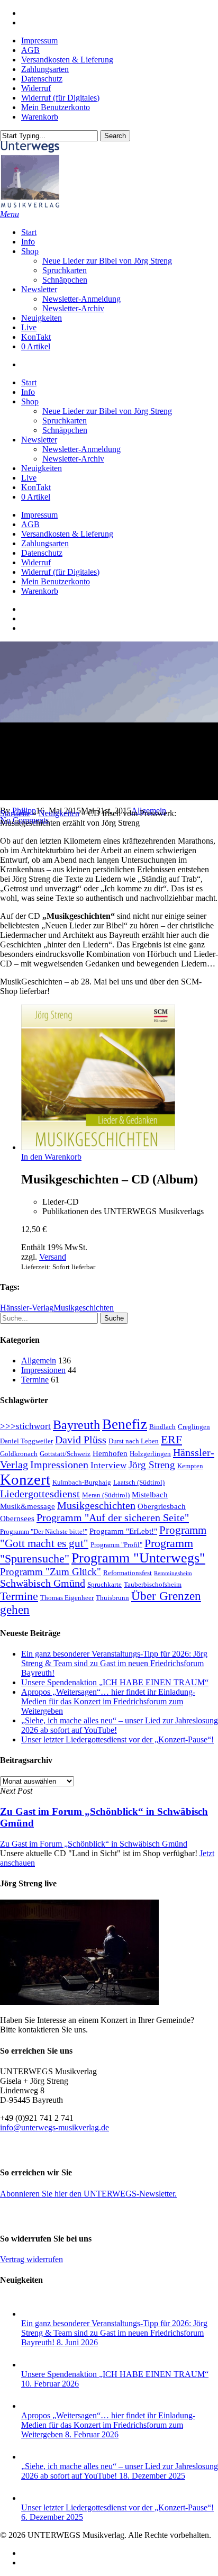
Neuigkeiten (42, 468)
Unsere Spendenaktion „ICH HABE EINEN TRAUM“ (115, 1682)
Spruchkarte (105, 1584)
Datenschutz (42, 553)
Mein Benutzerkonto (56, 581)
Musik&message (28, 1506)
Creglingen (194, 1427)
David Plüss (81, 1440)
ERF (171, 1439)
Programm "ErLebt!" (123, 1531)
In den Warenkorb (51, 1157)
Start (29, 382)
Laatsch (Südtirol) (139, 1482)
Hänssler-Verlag (27, 1308)
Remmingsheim (173, 1573)
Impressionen (43, 1370)
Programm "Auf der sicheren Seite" (113, 1517)
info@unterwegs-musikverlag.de (54, 2127)
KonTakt (36, 487)
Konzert (25, 1479)
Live (29, 478)
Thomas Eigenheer (67, 1598)
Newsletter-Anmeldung (81, 449)
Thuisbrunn (112, 1598)
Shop (30, 401)
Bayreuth (76, 1425)
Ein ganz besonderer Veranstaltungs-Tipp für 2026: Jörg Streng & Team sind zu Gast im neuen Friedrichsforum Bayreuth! (114, 1663)
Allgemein (39, 1361)
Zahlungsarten (45, 543)
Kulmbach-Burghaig (82, 1482)
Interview (108, 1465)
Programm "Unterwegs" (138, 1558)
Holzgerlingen (150, 1454)
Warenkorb (40, 591)
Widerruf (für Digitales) (60, 572)
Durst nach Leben (134, 1441)
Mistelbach (150, 1495)
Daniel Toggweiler (26, 1441)
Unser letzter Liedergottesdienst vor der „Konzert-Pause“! (117, 1739)
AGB (30, 524)
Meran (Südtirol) (106, 1495)
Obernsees (17, 1519)
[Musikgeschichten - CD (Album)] (98, 1147)
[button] (10, 214)
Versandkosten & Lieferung (67, 534)
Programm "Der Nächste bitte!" (44, 1531)
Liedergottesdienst (40, 1494)
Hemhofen (110, 1453)
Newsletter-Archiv (73, 459)
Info (28, 392)
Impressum (39, 515)
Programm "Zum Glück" (51, 1572)
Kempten (190, 1466)
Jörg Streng (152, 1465)
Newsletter (39, 440)
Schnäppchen (65, 430)
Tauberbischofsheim (153, 1584)
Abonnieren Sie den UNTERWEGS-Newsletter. (88, 2194)
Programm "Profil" (116, 1545)
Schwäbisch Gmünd (43, 1583)
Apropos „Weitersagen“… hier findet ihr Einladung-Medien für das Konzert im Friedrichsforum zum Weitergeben (108, 1701)
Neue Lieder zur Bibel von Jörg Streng (107, 411)
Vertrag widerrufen (31, 2259)
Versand (53, 1257)
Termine (35, 1380)
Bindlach (162, 1427)
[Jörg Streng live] (79, 2002)
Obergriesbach (162, 1506)
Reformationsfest (128, 1573)
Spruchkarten (65, 421)
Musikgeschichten (84, 1308)
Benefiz (125, 1424)
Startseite (15, 813)
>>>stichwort (25, 1426)
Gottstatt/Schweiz (65, 1454)
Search (115, 136)
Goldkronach (19, 1454)
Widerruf (36, 562)
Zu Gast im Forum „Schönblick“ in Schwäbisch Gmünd (94, 1844)
